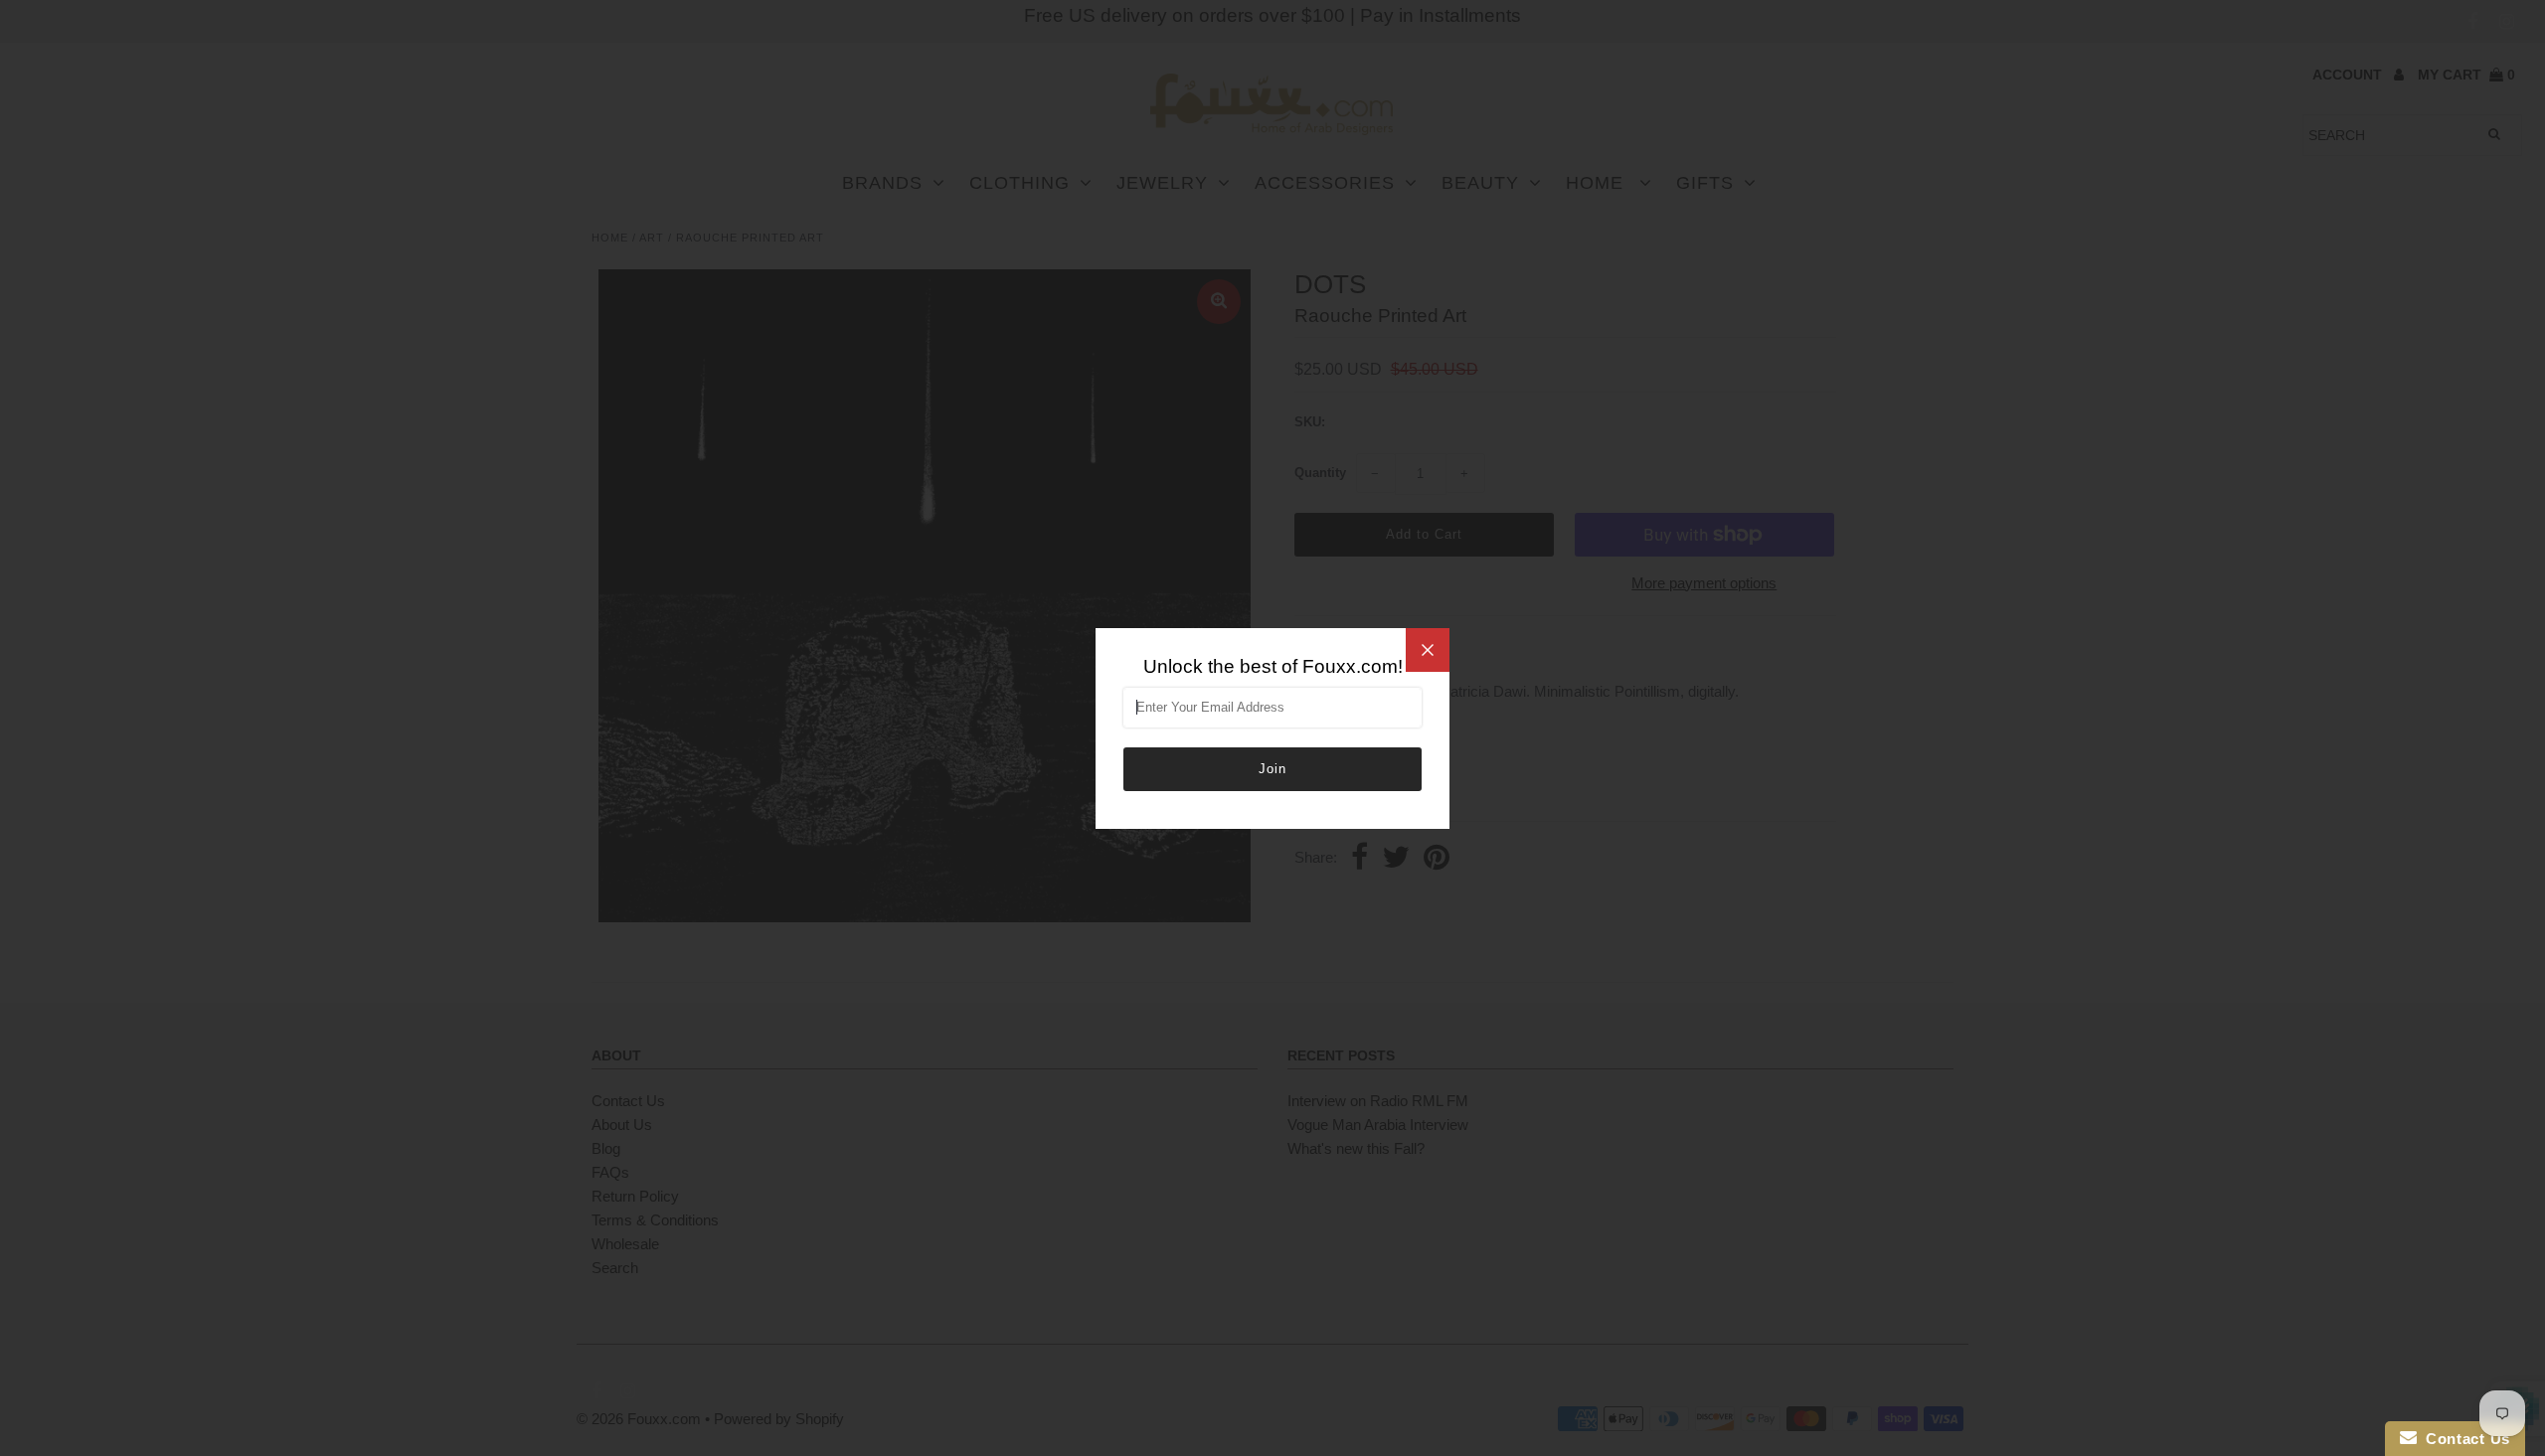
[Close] (1428, 650)
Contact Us (2463, 1439)
